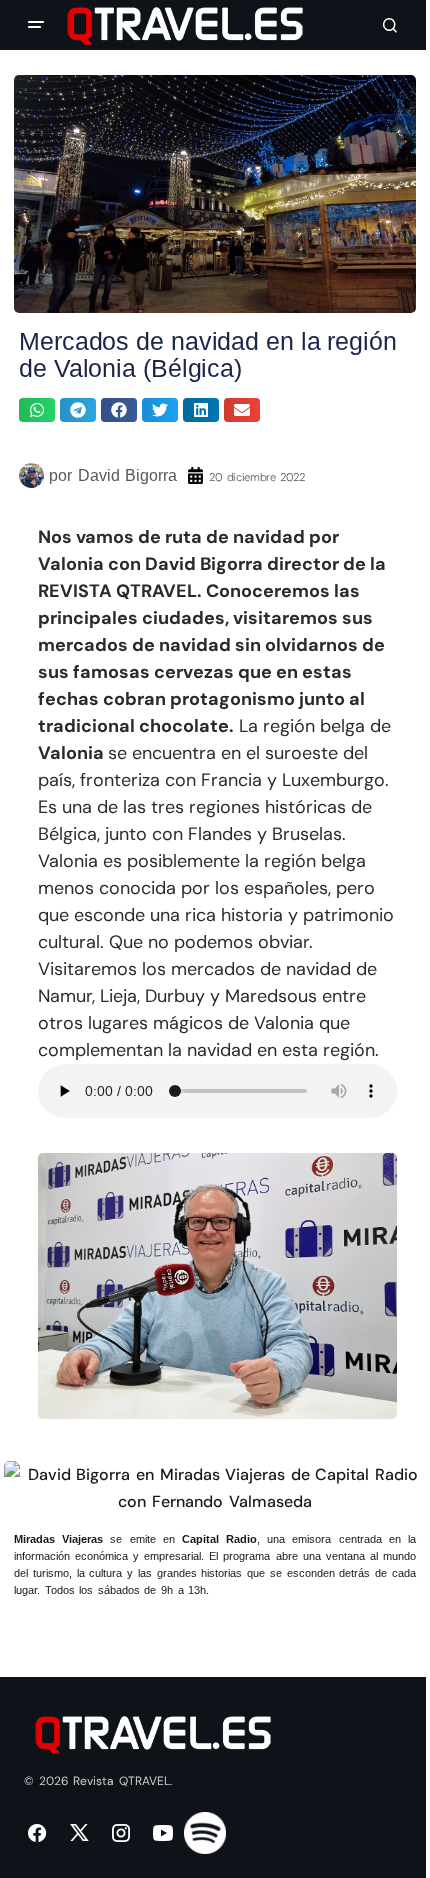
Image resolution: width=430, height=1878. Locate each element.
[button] (36, 25)
